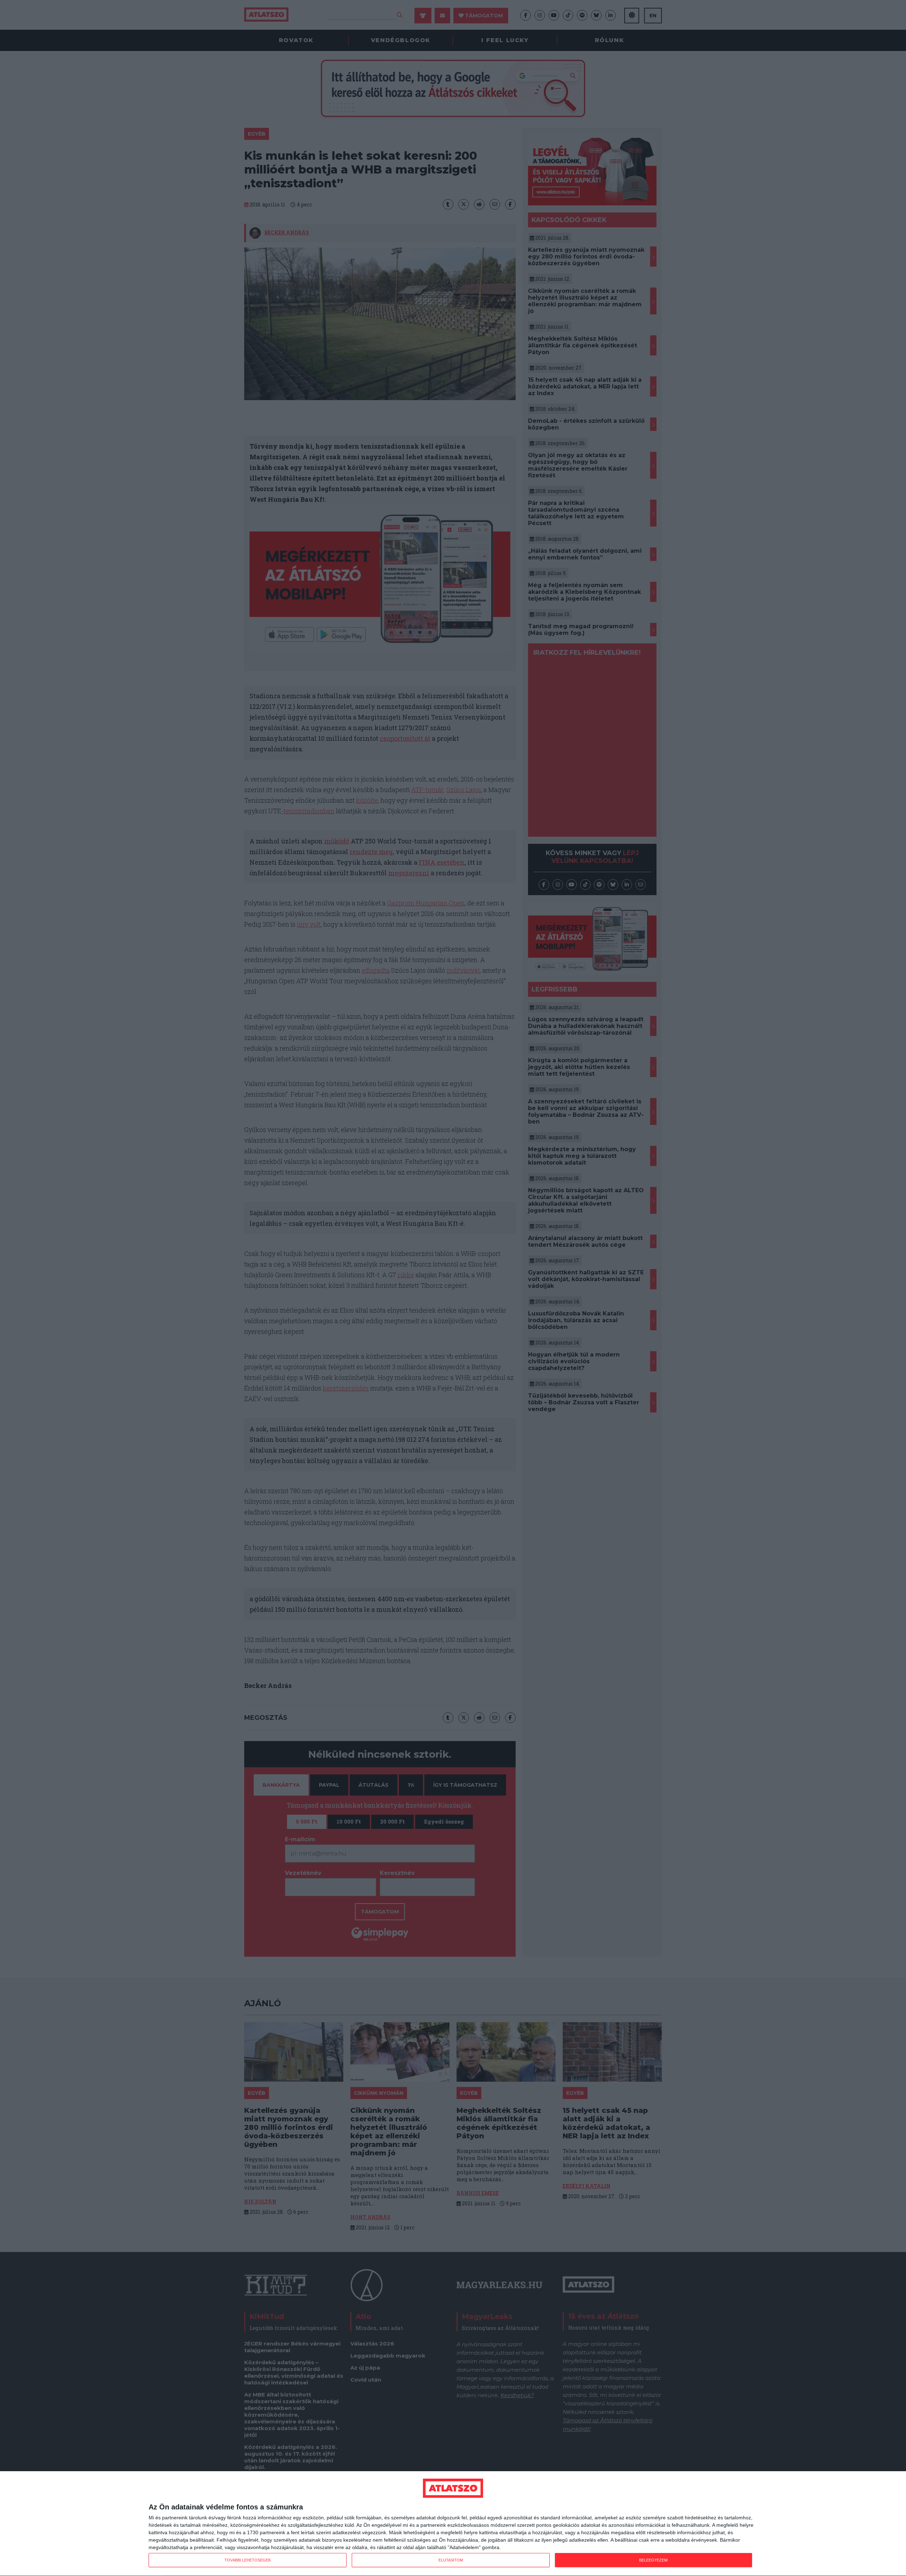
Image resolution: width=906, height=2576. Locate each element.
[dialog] (453, 2524)
